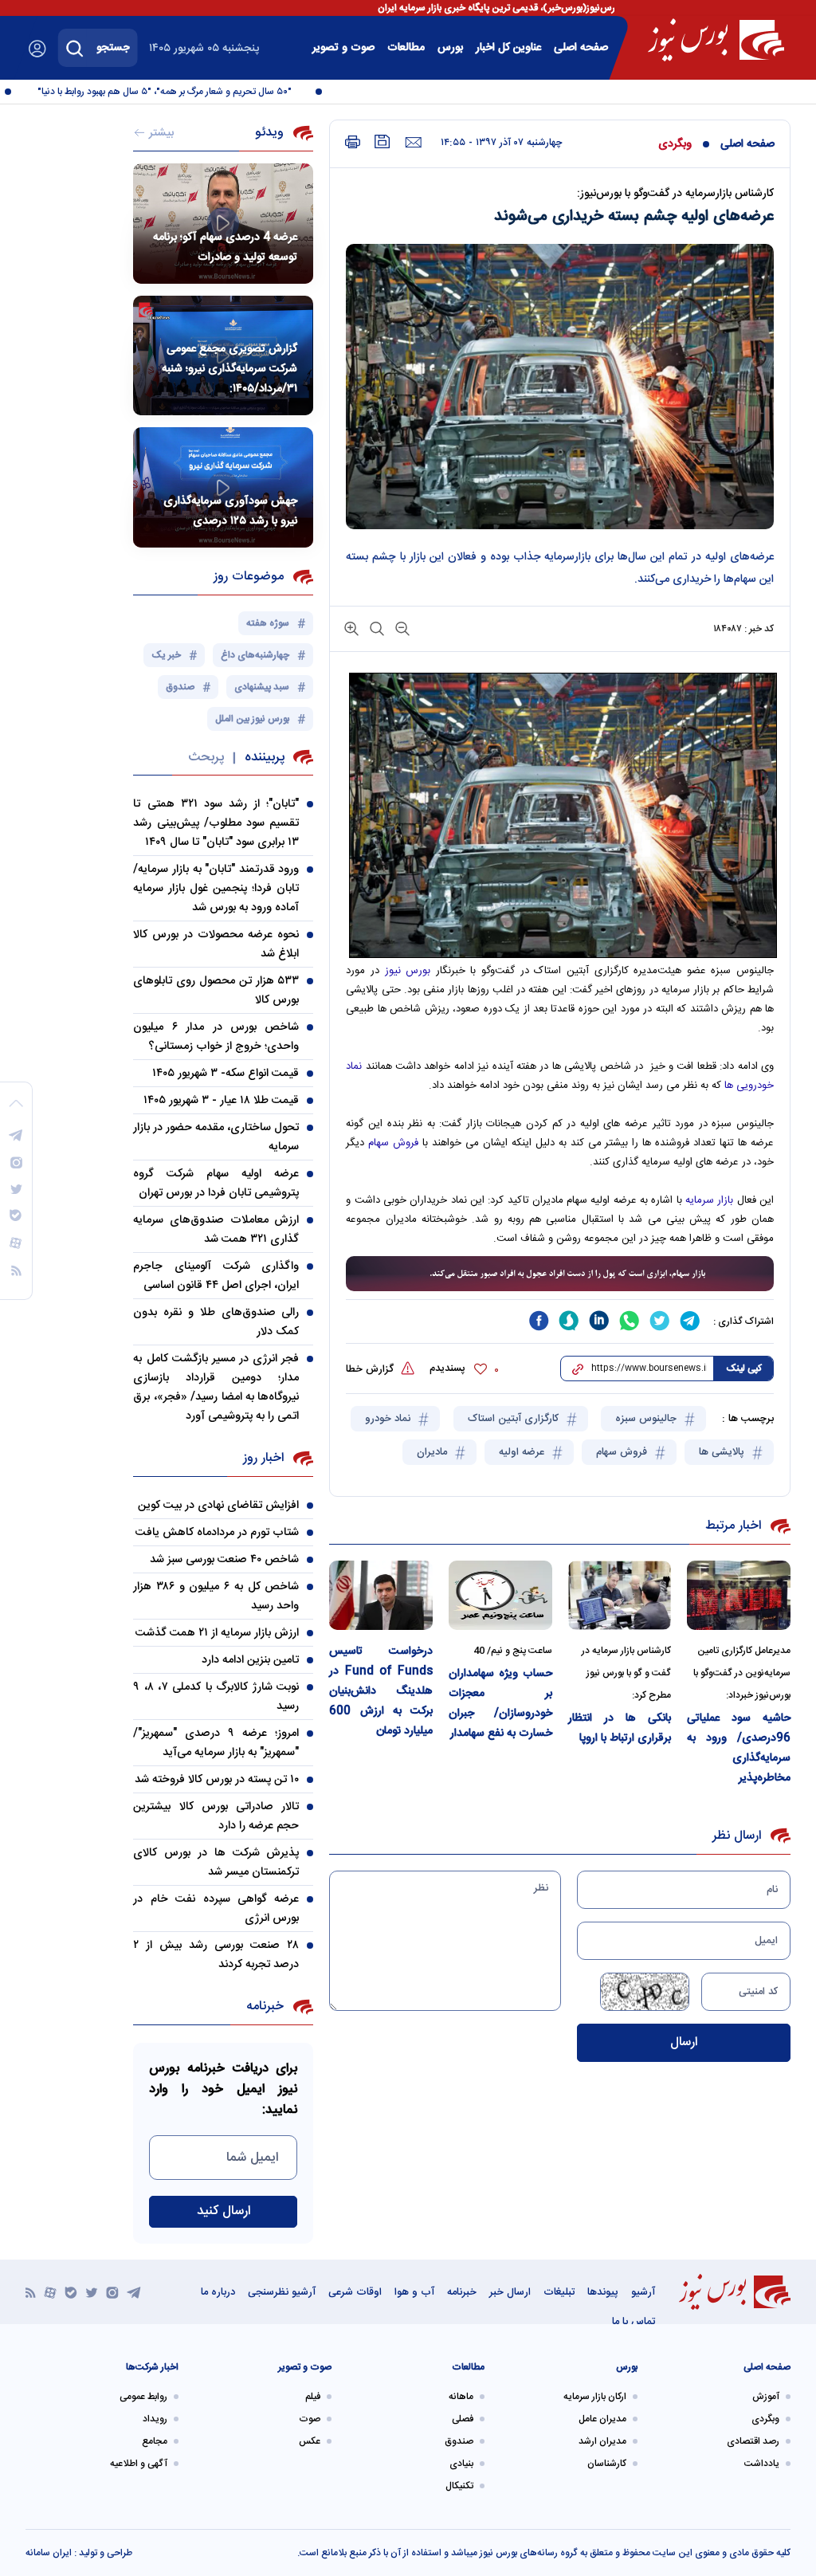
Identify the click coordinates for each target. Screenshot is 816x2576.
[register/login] (37, 49)
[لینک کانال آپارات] (50, 2292)
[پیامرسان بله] (71, 2292)
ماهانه (461, 2397)
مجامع (155, 2441)
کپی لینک (744, 1368)
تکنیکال (459, 2486)
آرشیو (643, 2292)
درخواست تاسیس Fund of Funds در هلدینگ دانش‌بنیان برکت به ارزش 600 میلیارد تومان (381, 1691)
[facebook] (539, 1321)
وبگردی (675, 144)
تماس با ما (634, 2322)
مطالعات (406, 48)
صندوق (459, 2441)
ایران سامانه (49, 2553)
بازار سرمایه (711, 1200)
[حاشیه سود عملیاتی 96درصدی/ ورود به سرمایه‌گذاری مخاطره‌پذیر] (739, 1595)
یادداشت (762, 2464)
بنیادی (461, 2464)
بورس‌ (450, 48)
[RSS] (31, 2292)
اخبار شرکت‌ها (152, 2367)
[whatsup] (630, 1321)
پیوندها (603, 2292)
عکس (310, 2441)
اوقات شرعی (355, 2292)
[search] (75, 48)
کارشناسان (607, 2464)
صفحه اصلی (581, 48)
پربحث (206, 758)
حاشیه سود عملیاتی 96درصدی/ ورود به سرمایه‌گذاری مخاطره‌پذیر (739, 1748)
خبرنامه (462, 2292)
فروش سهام (391, 1143)
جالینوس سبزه (647, 1419)
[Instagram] (112, 2292)
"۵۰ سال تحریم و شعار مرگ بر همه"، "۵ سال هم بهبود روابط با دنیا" (188, 92)
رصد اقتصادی (753, 2441)
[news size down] (401, 628)
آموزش (766, 2397)
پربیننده (265, 758)
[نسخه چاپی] (353, 142)
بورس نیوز (408, 971)
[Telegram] (134, 2292)
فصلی (463, 2419)
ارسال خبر (510, 2292)
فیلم (313, 2397)
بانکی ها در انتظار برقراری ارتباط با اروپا (620, 1728)
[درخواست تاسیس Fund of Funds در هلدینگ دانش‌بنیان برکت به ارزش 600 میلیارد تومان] (381, 1595)
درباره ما (218, 2292)
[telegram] (690, 1321)
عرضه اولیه (523, 1452)
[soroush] (569, 1321)
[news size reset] (375, 628)
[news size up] (351, 628)
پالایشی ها (723, 1452)
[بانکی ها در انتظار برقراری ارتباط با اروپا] (620, 1595)
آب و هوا (414, 2292)
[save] (382, 141)
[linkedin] (599, 1321)
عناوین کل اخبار (508, 48)
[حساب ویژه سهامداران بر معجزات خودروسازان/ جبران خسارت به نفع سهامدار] (500, 1595)
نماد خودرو (389, 1419)
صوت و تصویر (343, 48)
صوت (310, 2419)
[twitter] (660, 1321)
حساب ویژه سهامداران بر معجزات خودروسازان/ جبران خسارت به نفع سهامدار (500, 1704)
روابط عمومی (143, 2397)
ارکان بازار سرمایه (595, 2397)
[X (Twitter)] (92, 2292)
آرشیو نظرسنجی (282, 2292)
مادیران (433, 1452)
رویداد (155, 2419)
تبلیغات (559, 2292)
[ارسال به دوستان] (413, 143)
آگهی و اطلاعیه (139, 2464)
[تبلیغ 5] (560, 1274)
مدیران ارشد (602, 2441)
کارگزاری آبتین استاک (515, 1419)
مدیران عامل (602, 2419)
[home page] (716, 40)
